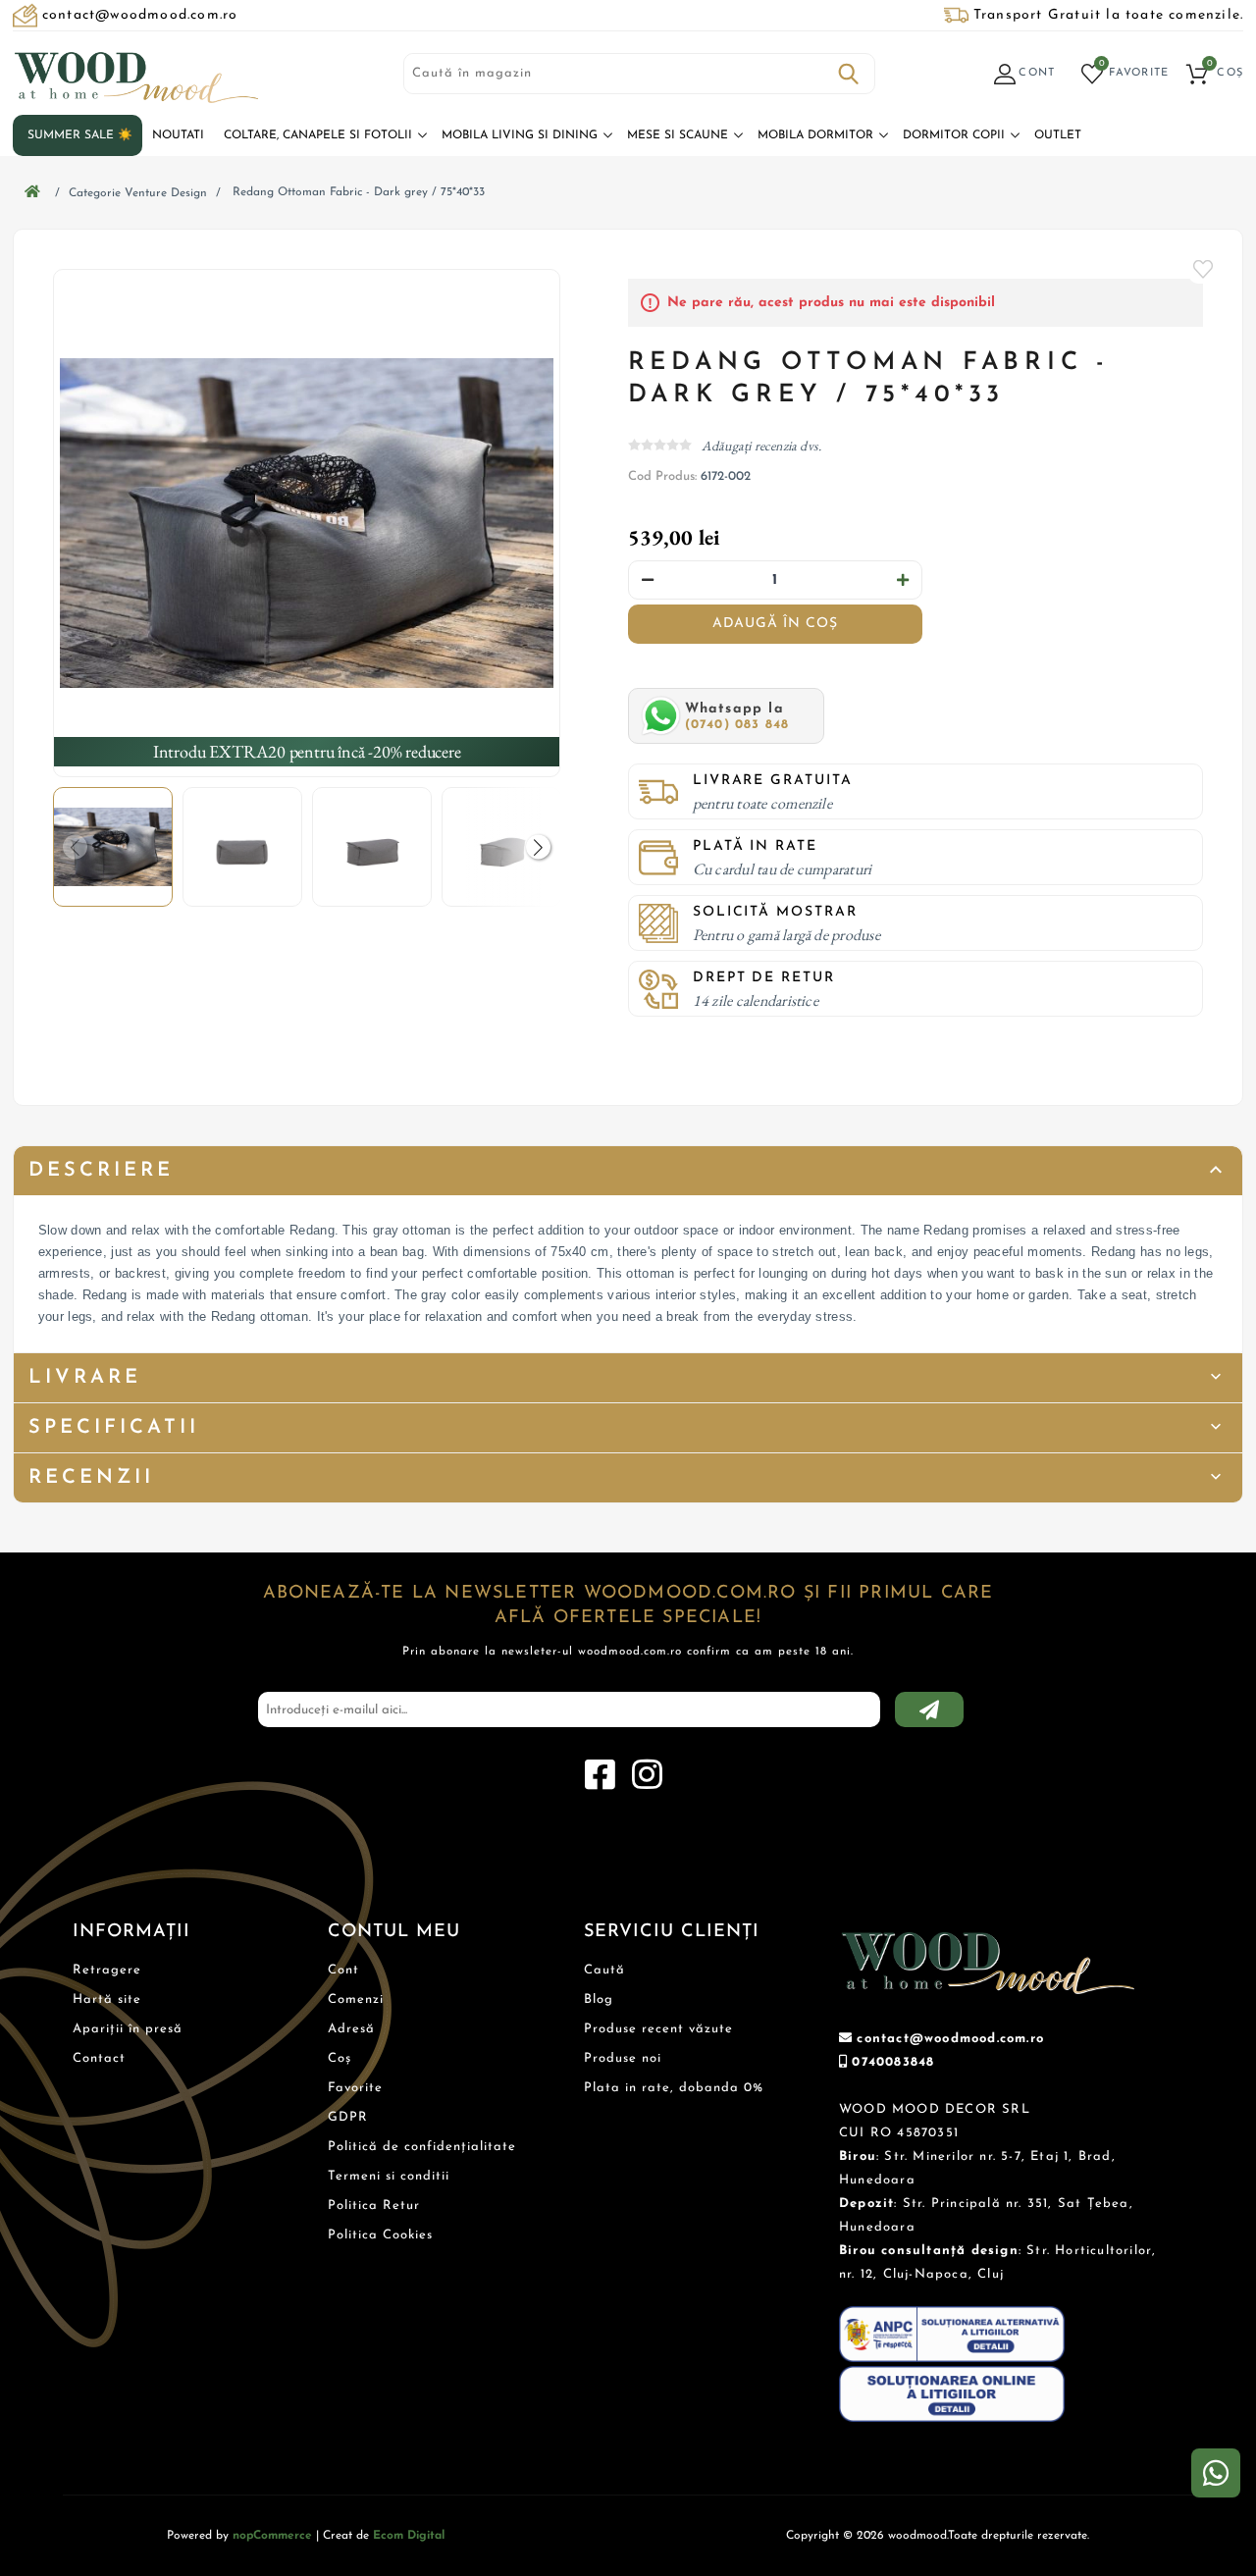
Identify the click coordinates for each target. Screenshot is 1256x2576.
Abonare (929, 1709)
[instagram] (647, 1775)
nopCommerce (272, 2536)
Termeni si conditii (389, 2176)
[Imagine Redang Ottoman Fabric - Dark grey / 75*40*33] (307, 523)
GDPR (348, 2117)
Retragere (107, 1970)
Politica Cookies (380, 2235)
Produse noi (623, 2058)
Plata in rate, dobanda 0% (674, 2088)
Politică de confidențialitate (422, 2147)
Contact (99, 2058)
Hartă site (107, 1999)
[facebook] (600, 1775)
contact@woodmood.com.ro (950, 2039)
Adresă (351, 2029)
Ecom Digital (409, 2536)
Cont (343, 1970)
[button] (538, 847)
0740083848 (893, 2062)
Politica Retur (374, 2206)
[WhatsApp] (1216, 2473)
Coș (340, 2058)
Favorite (1203, 269)
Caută (849, 74)
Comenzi (356, 1999)
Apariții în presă (128, 2029)
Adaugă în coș (775, 624)
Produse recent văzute (658, 2029)
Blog (599, 1999)
